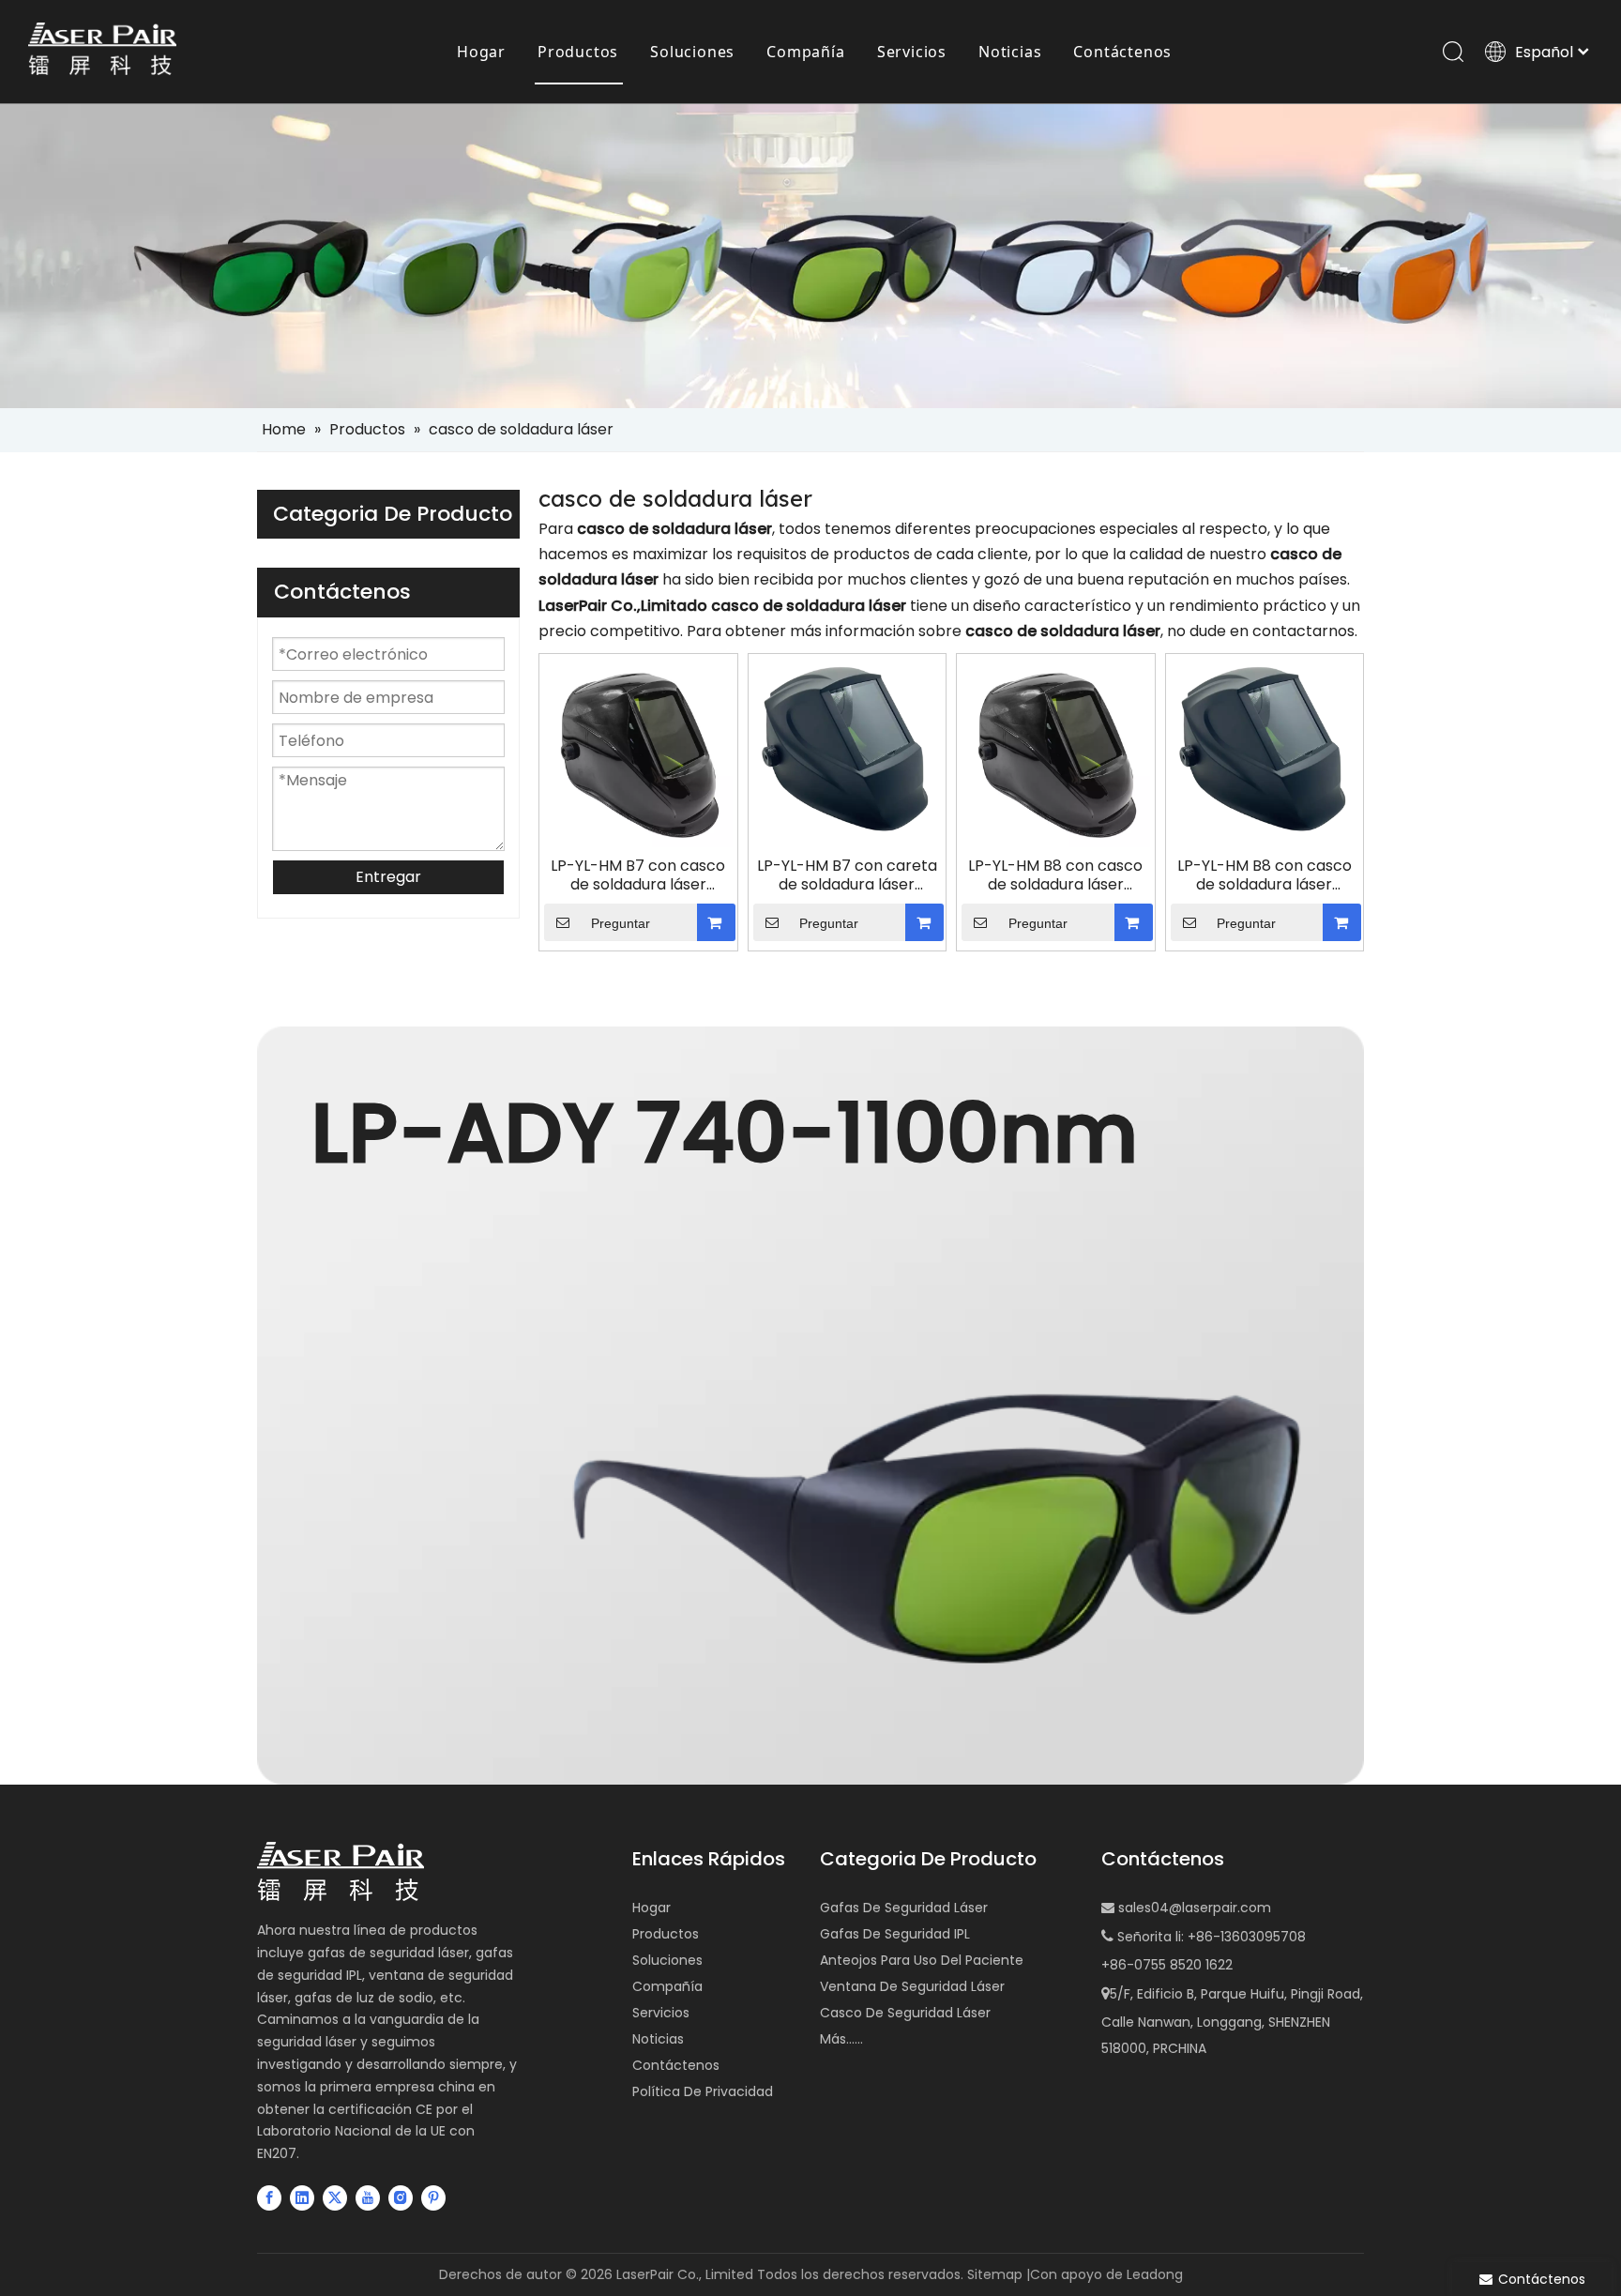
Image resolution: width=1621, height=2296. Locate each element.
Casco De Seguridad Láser (905, 2013)
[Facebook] (269, 2197)
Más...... (841, 2039)
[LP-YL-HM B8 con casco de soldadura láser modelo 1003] (1056, 752)
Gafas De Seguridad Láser (904, 1908)
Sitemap (995, 2274)
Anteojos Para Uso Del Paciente (922, 1960)
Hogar (481, 52)
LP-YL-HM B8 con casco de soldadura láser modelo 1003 (1055, 875)
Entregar (388, 877)
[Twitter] (335, 2197)
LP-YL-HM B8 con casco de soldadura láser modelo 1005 (1265, 875)
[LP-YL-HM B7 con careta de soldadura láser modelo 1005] (848, 745)
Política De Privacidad (703, 2091)
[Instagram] (401, 2197)
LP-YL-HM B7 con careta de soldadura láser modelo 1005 (847, 875)
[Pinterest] (433, 2197)
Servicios (912, 52)
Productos (578, 52)
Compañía (805, 52)
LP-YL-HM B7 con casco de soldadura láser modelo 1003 (638, 875)
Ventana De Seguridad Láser (912, 1986)
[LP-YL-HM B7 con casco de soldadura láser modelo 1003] (638, 752)
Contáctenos (1122, 52)
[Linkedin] (302, 2197)
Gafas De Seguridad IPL (895, 1934)
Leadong (1155, 2274)
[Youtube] (368, 2197)
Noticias (1010, 52)
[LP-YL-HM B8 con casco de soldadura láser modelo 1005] (1265, 745)
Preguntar (621, 923)
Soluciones (692, 52)
